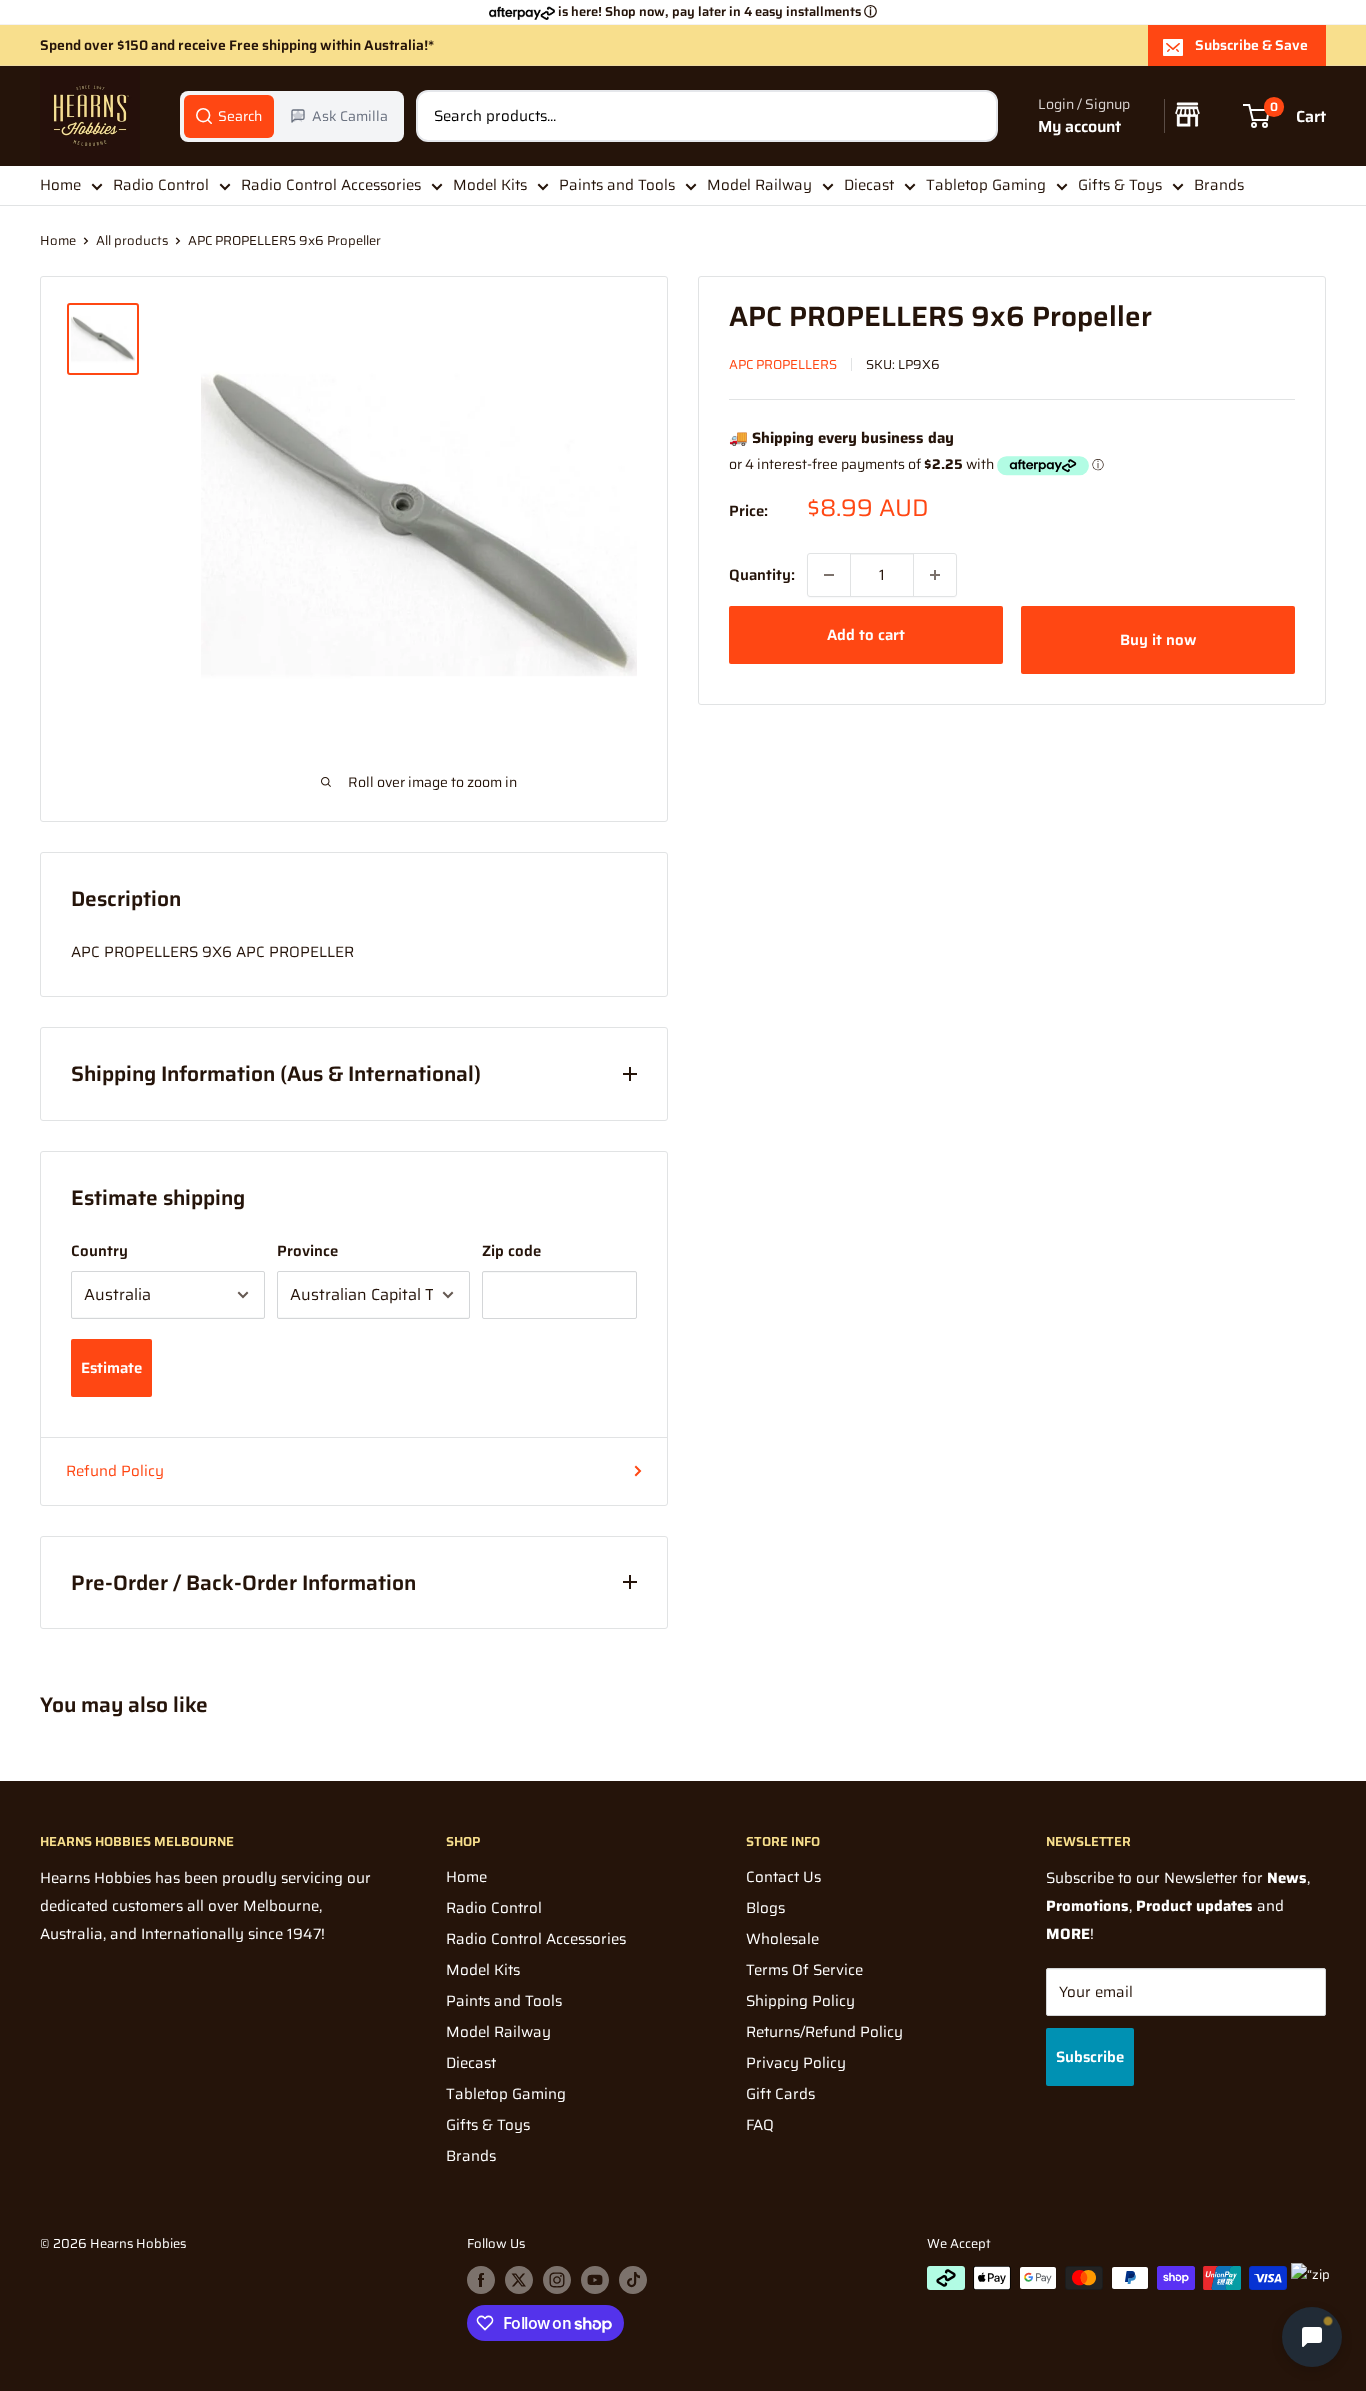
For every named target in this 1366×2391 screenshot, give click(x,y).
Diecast (869, 185)
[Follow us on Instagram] (557, 2280)
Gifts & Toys (1120, 185)
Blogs (765, 1908)
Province (307, 1251)
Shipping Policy (800, 2001)
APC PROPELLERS (783, 364)
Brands (1219, 185)
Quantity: (762, 575)
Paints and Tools (617, 185)
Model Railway (759, 185)
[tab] (229, 116)
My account (1079, 126)
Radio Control (161, 185)
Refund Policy (115, 1471)
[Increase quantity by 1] (935, 575)
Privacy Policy (796, 2063)
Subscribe (1090, 2057)
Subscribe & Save (1251, 45)
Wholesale (782, 1939)
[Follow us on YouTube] (595, 2280)
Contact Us (783, 1877)
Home (60, 185)
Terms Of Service (804, 1970)
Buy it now (1158, 640)
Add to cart (866, 635)
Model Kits (490, 185)
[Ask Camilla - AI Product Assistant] (1312, 2336)
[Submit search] (972, 116)
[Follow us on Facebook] (481, 2280)
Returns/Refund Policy (824, 2032)
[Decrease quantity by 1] (829, 575)
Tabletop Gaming (986, 185)
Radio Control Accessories (331, 185)
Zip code (511, 1251)
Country (99, 1251)
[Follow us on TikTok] (633, 2280)
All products (132, 240)
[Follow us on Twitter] (519, 2280)
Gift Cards (780, 2094)
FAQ (760, 2125)
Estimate (111, 1368)
